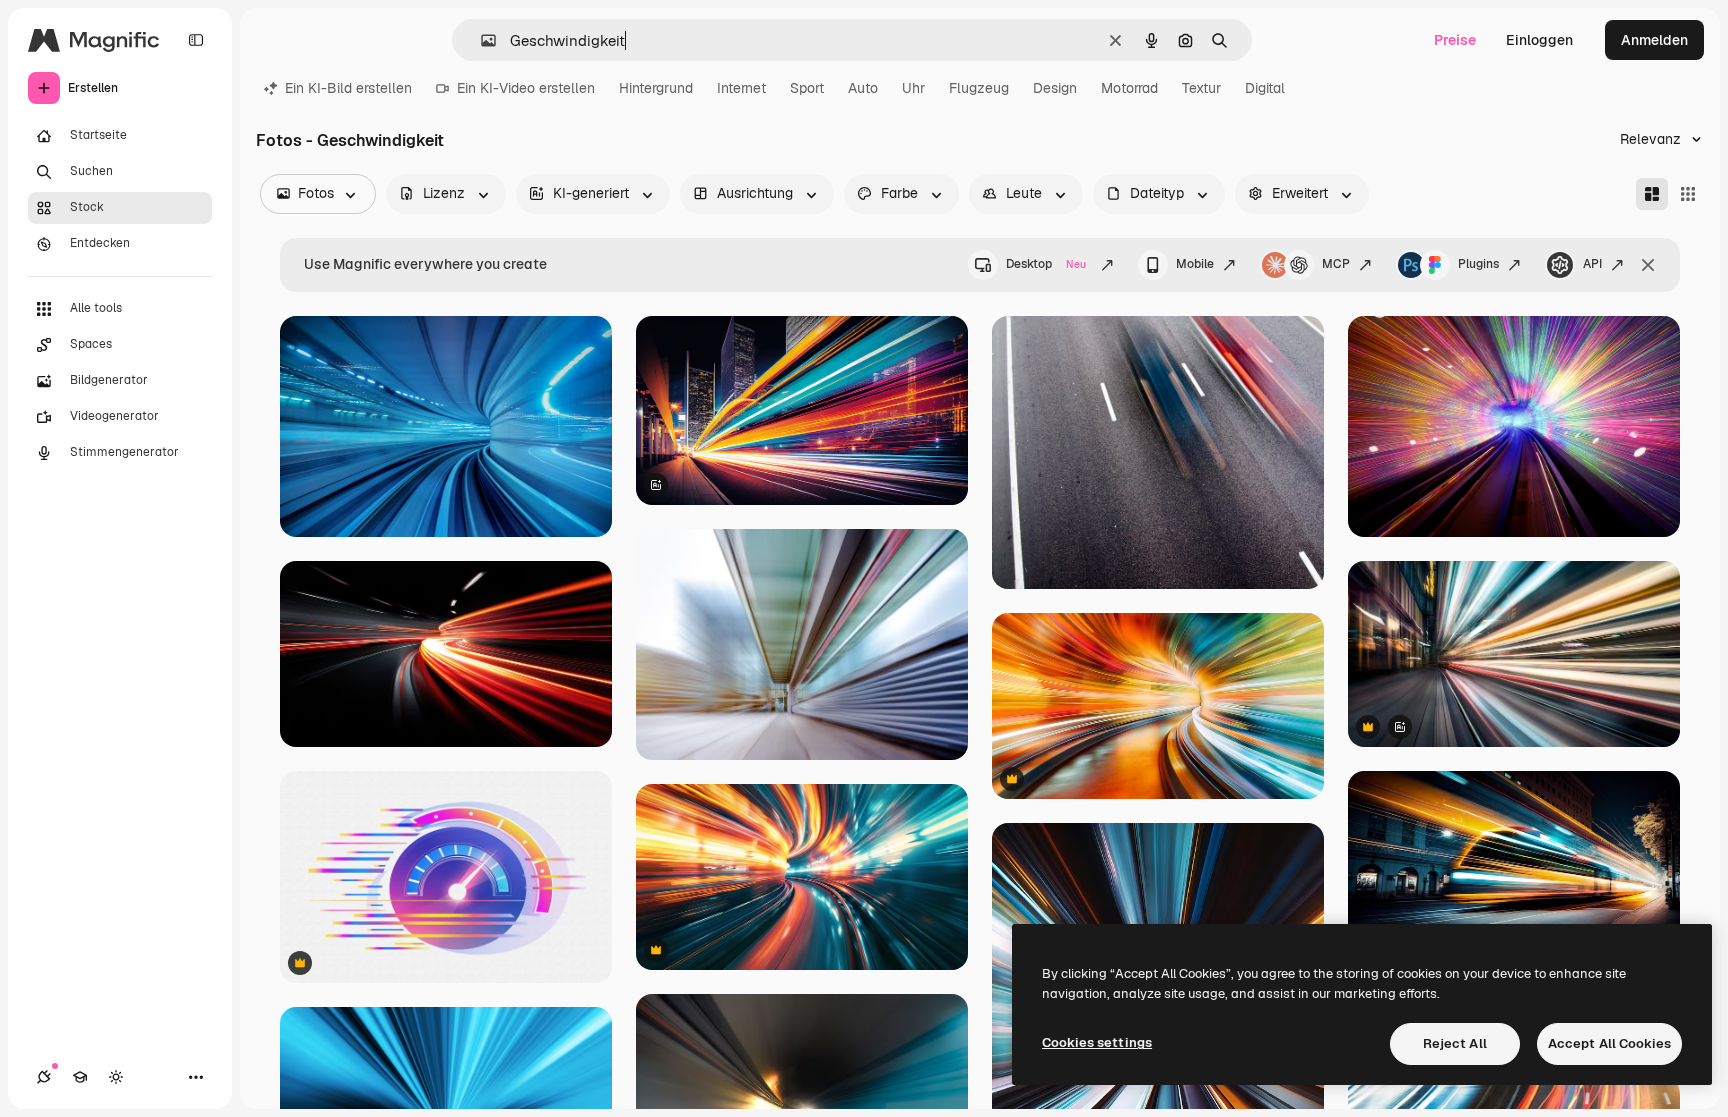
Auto (863, 88)
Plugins (1478, 264)
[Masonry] (1652, 194)
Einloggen (1539, 40)
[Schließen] (1648, 265)
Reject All (1455, 1043)
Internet (741, 88)
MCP (1336, 264)
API (1592, 264)
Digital (1265, 88)
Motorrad (1129, 88)
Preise (1455, 40)
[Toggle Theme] (116, 1077)
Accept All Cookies (1609, 1043)
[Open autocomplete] (480, 40)
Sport (807, 88)
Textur (1201, 88)
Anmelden (1654, 40)
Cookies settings (1097, 1042)
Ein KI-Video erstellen (526, 88)
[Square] (1688, 194)
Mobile (1195, 264)
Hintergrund (656, 88)
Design (1055, 88)
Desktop (1046, 264)
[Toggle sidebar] (196, 40)
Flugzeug (979, 88)
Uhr (913, 88)
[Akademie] (80, 1077)
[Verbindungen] (44, 1077)
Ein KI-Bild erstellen (348, 88)
